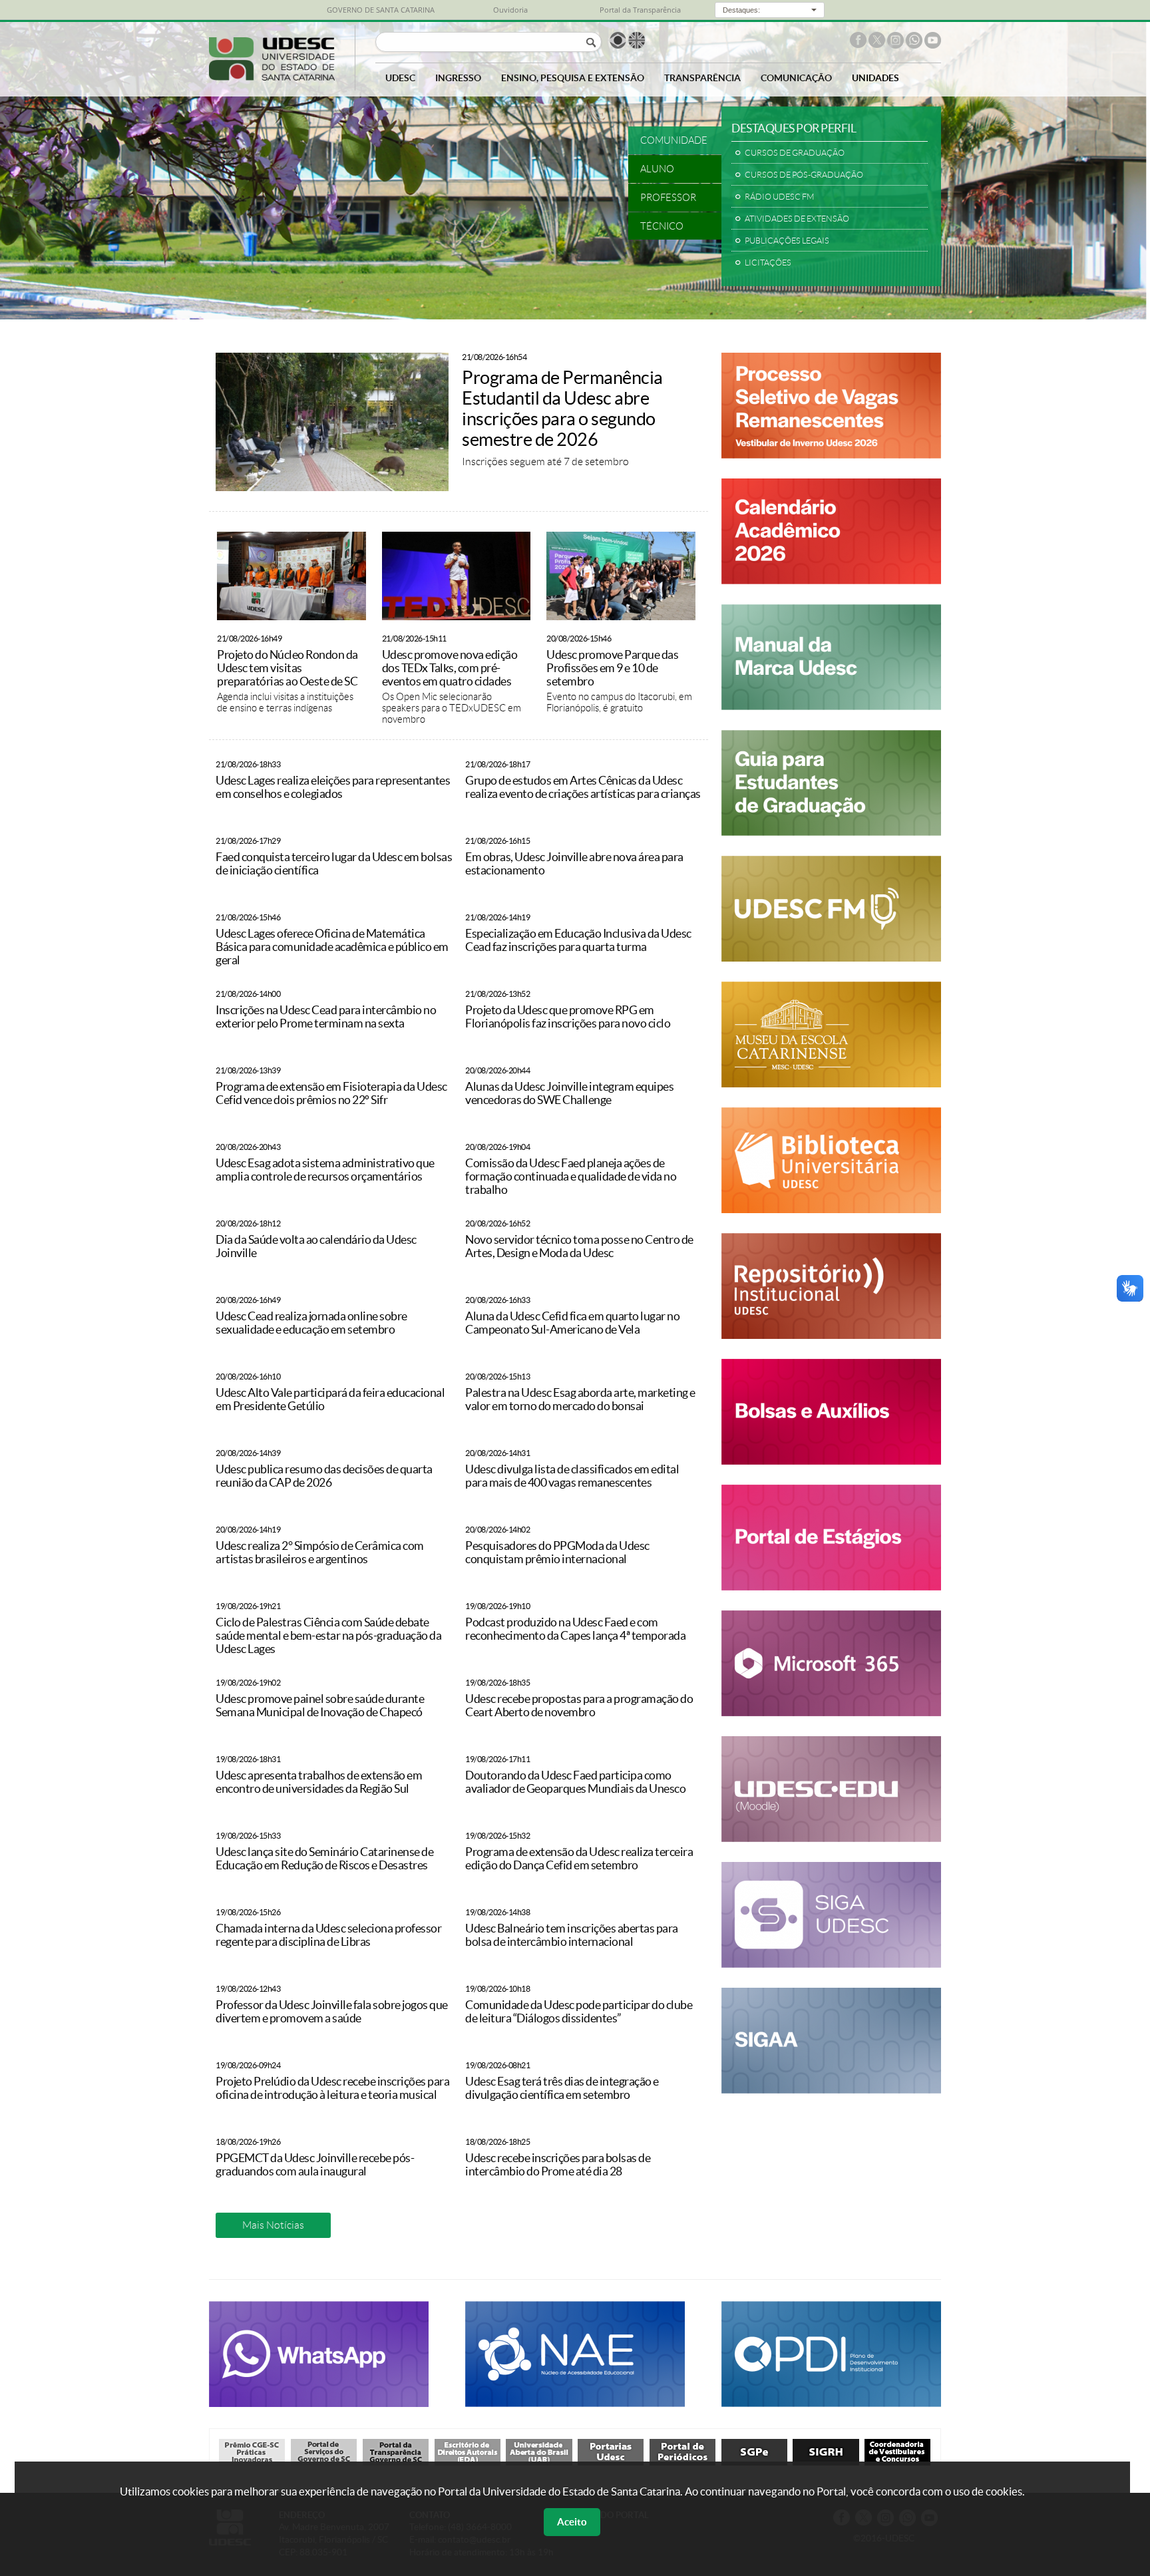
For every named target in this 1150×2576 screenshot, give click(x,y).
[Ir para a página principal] (272, 77)
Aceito (572, 2522)
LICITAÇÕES (768, 263)
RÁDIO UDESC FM (779, 197)
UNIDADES (875, 78)
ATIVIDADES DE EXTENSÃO (797, 219)
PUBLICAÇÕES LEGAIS (787, 241)
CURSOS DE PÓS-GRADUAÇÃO (804, 175)
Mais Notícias (273, 2225)
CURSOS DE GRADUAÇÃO (795, 153)
